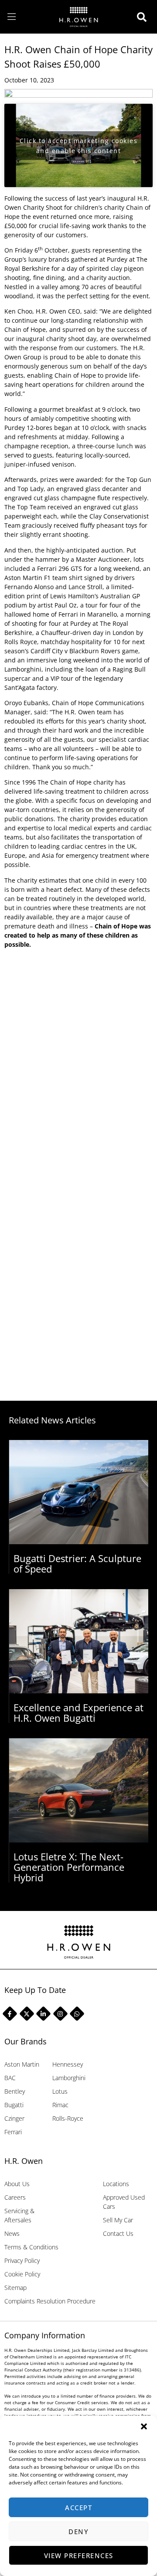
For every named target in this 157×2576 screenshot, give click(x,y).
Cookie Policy (22, 2274)
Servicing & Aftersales (19, 2215)
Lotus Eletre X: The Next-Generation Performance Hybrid (69, 1867)
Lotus (60, 2091)
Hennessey (68, 2064)
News (12, 2233)
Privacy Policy (22, 2260)
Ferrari (13, 2132)
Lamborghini (69, 2078)
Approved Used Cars (124, 2202)
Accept (78, 2508)
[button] (144, 2426)
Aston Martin (22, 2064)
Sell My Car (118, 2220)
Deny (78, 2532)
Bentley (15, 2091)
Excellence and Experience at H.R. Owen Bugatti (78, 1713)
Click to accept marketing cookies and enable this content (79, 146)
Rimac (60, 2105)
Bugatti (14, 2105)
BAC (10, 2078)
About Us (17, 2184)
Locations (116, 2184)
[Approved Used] (144, 17)
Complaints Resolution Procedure (50, 2301)
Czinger (14, 2118)
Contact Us (118, 2233)
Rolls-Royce (68, 2118)
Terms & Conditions (31, 2247)
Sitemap (15, 2288)
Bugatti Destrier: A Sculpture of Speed (77, 1563)
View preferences (79, 2556)
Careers (15, 2197)
